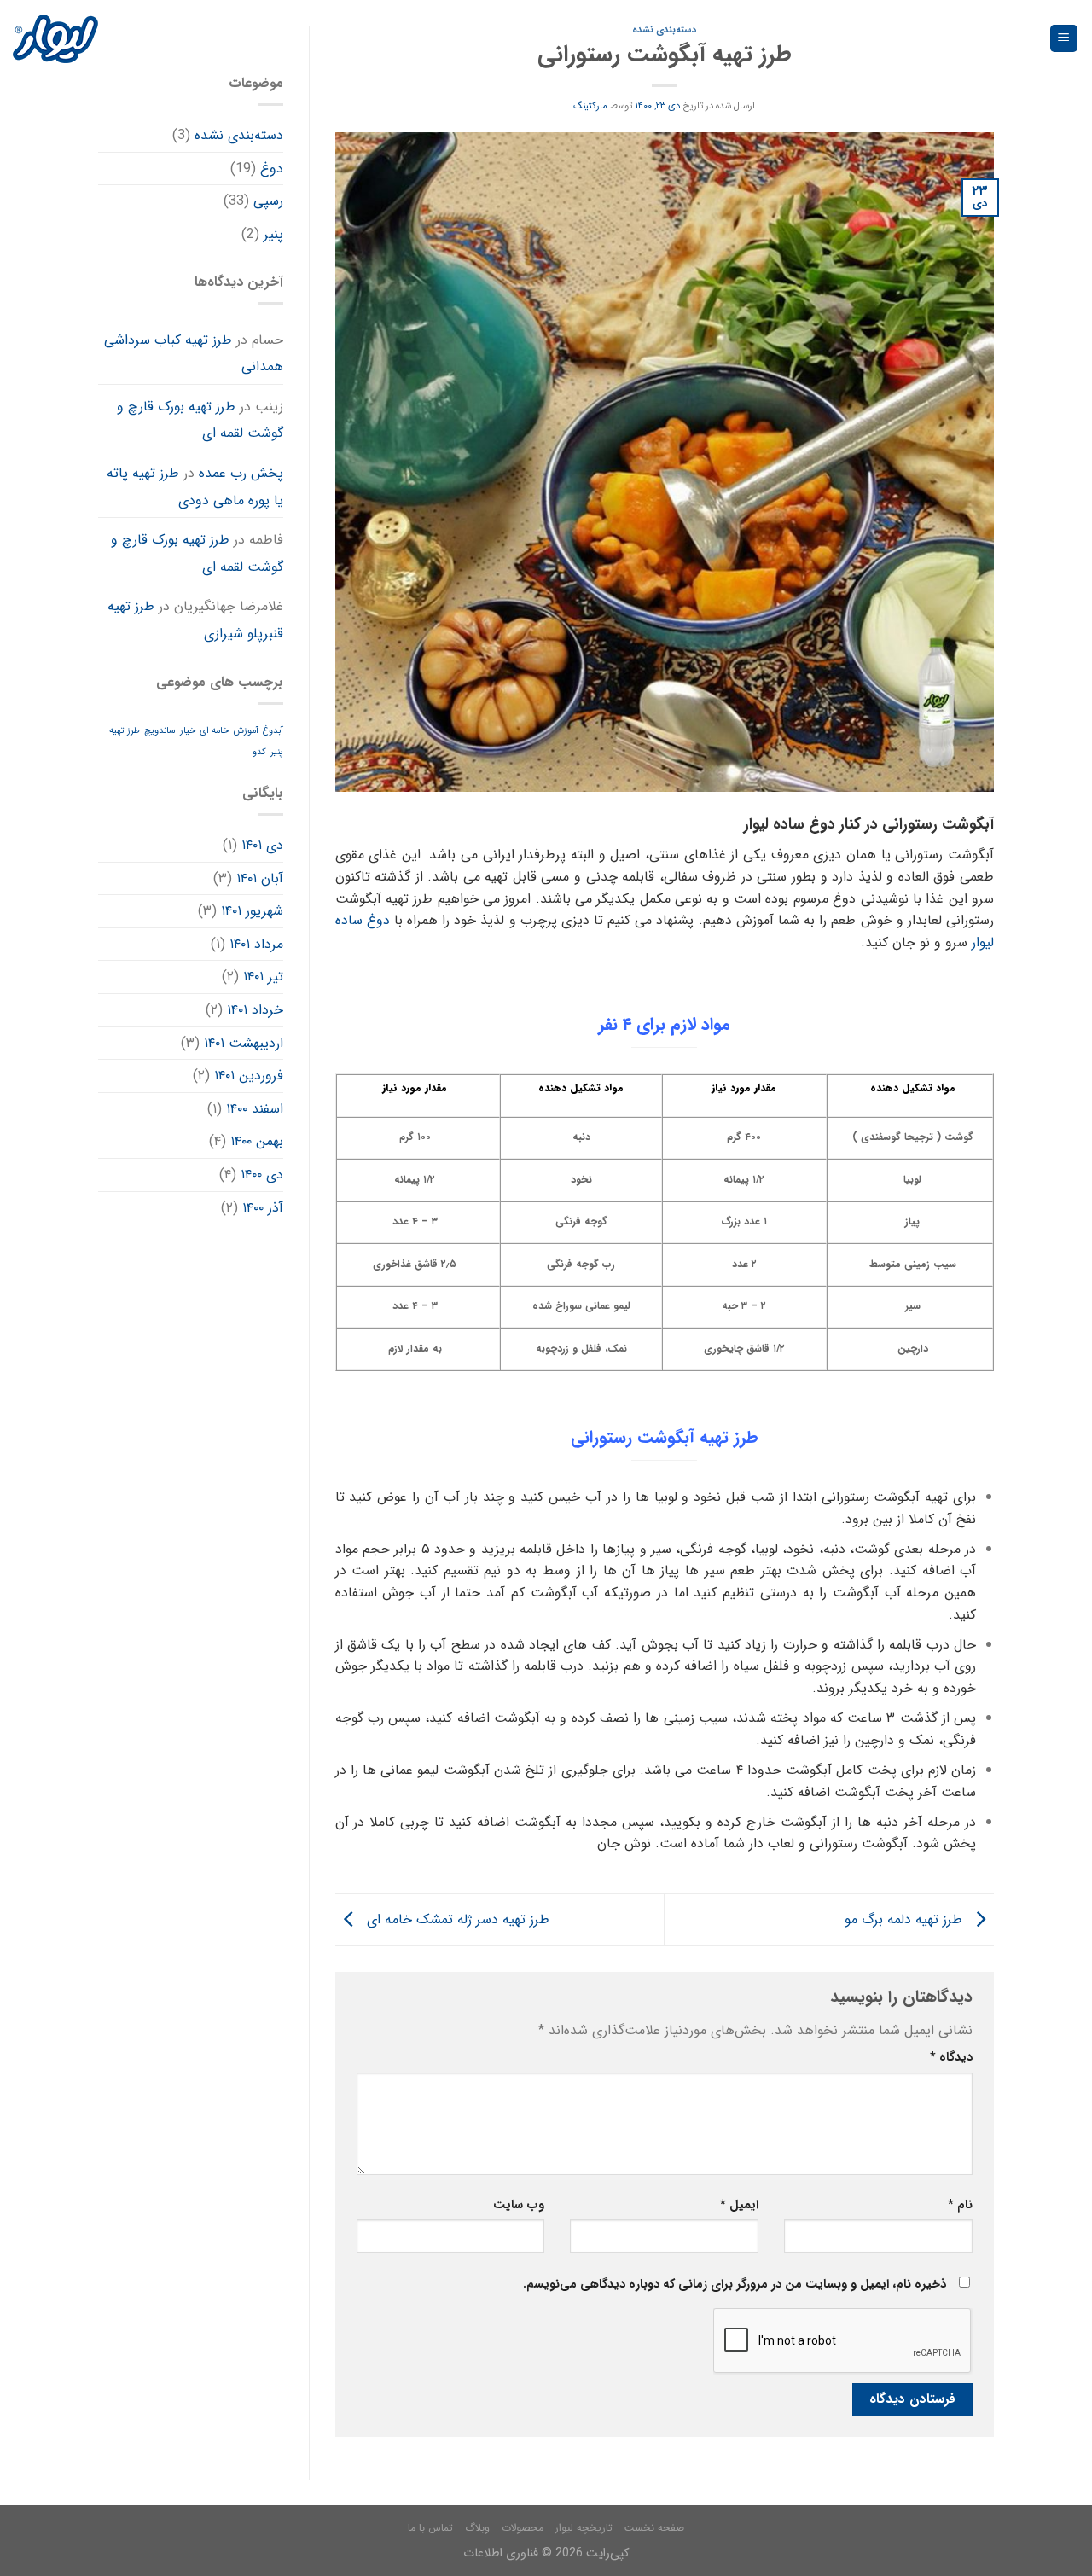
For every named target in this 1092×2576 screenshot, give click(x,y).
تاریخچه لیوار (584, 2528)
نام (960, 2205)
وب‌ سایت (519, 2205)
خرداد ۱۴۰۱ (255, 1010)
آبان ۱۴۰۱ (260, 878)
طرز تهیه (125, 731)
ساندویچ (160, 731)
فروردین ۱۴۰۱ (249, 1076)
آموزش (246, 731)
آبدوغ (273, 731)
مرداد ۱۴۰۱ (256, 944)
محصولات (523, 2528)
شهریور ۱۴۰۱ (252, 911)
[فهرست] (1064, 39)
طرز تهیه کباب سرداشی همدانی (194, 354)
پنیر (273, 234)
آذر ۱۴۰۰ (263, 1208)
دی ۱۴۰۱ (262, 845)
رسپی (268, 201)
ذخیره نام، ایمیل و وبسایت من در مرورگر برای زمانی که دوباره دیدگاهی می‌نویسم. (735, 2285)
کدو (259, 752)
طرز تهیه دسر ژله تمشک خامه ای (456, 1919)
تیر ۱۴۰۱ (263, 977)
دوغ (272, 169)
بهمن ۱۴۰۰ (257, 1141)
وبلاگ (477, 2528)
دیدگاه (951, 2058)
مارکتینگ (590, 106)
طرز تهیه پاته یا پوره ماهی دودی (195, 487)
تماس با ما (430, 2528)
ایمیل (739, 2205)
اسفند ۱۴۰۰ (255, 1109)
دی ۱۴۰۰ (262, 1175)
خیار (188, 731)
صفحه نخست (654, 2528)
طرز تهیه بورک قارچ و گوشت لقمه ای (200, 420)
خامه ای (214, 731)
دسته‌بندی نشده (239, 135)
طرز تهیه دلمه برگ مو (906, 1919)
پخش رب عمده (241, 473)
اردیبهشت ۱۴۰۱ (244, 1043)
